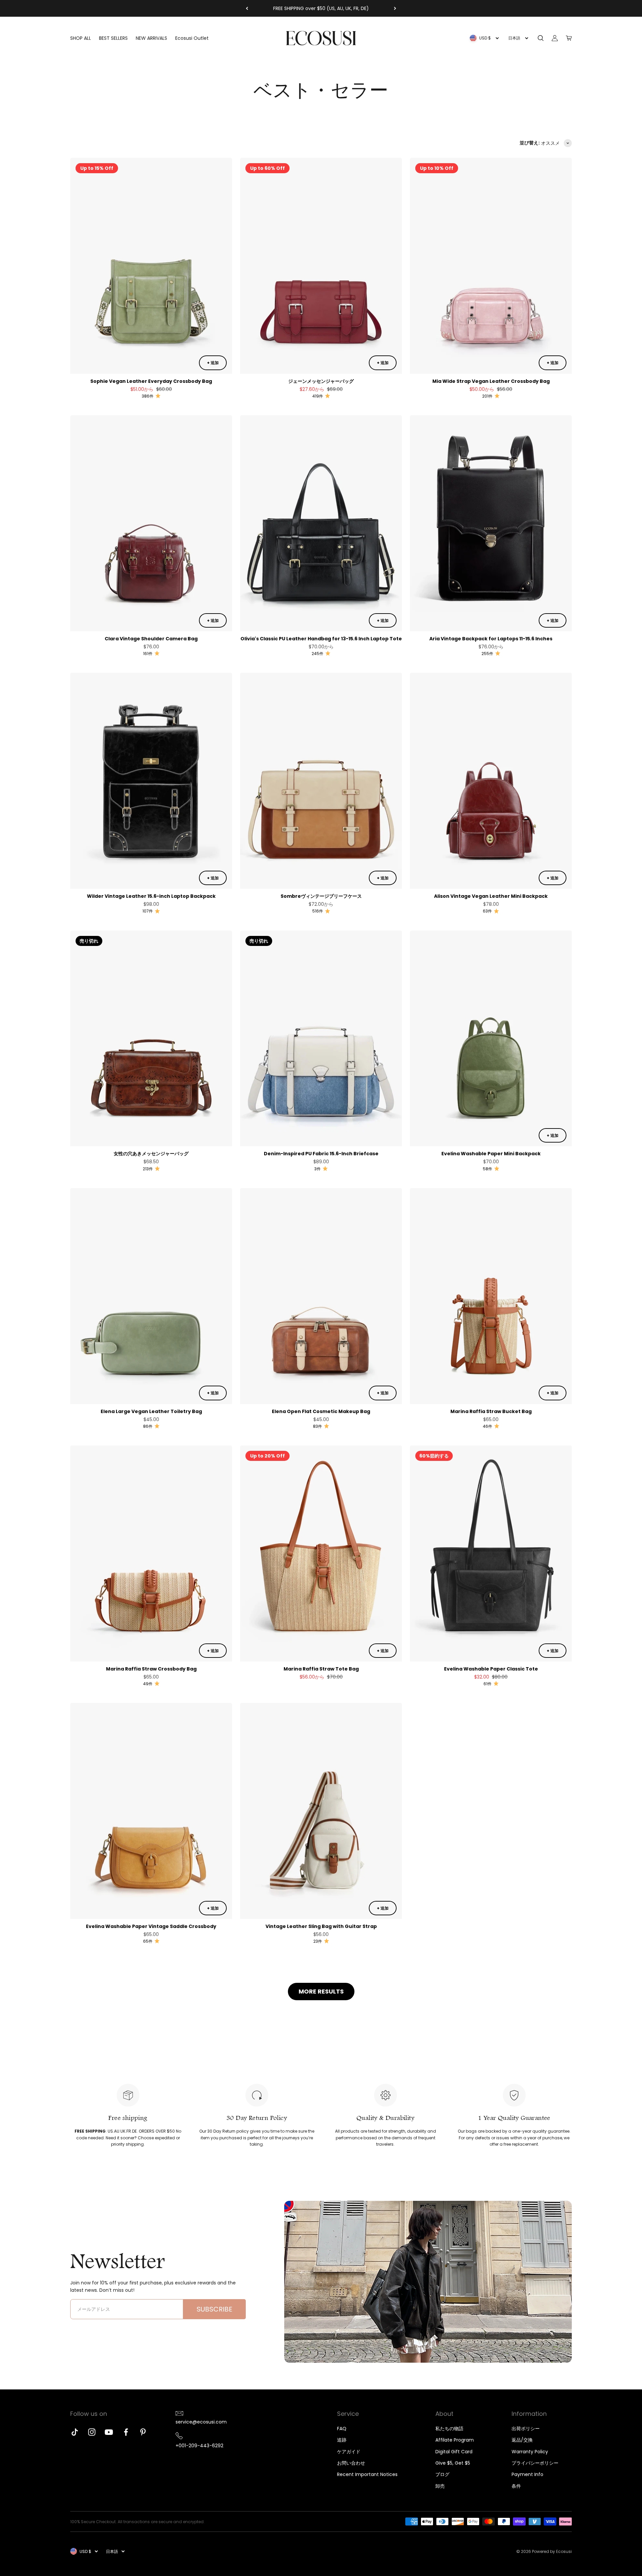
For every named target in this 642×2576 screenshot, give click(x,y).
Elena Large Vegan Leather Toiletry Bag (151, 1411)
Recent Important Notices (367, 2474)
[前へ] (247, 8)
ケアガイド (349, 2452)
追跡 (342, 2440)
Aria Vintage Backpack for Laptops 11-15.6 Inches (491, 639)
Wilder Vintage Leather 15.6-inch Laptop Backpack (151, 896)
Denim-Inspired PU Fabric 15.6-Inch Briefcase (321, 1154)
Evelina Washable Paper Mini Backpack (491, 1154)
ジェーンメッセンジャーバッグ (321, 381)
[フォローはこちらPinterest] (143, 2432)
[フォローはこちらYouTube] (109, 2432)
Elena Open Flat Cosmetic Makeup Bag (321, 1411)
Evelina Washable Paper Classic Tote (491, 1669)
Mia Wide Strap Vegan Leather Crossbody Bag (491, 381)
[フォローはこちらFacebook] (126, 2432)
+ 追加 (213, 363)
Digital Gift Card (454, 2452)
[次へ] (395, 8)
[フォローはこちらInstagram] (92, 2432)
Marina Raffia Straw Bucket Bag (491, 1411)
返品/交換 (522, 2440)
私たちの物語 (449, 2429)
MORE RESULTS (321, 1991)
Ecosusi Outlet (192, 38)
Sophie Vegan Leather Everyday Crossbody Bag (151, 381)
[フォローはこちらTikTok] (75, 2432)
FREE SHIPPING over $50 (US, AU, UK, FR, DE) (321, 8)
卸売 (440, 2486)
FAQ (342, 2429)
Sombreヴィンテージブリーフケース (321, 896)
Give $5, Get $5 (453, 2463)
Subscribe (215, 2309)
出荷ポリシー (526, 2429)
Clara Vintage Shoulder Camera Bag (151, 639)
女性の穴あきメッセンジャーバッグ (151, 1154)
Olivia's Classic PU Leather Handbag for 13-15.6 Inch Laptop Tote (321, 639)
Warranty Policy (530, 2452)
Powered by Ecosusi (552, 2551)
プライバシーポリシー (535, 2463)
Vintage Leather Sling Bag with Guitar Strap (321, 1926)
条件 (516, 2486)
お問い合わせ (351, 2463)
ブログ (442, 2474)
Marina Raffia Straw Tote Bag (321, 1669)
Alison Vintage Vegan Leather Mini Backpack (491, 896)
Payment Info (527, 2474)
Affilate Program (455, 2440)
